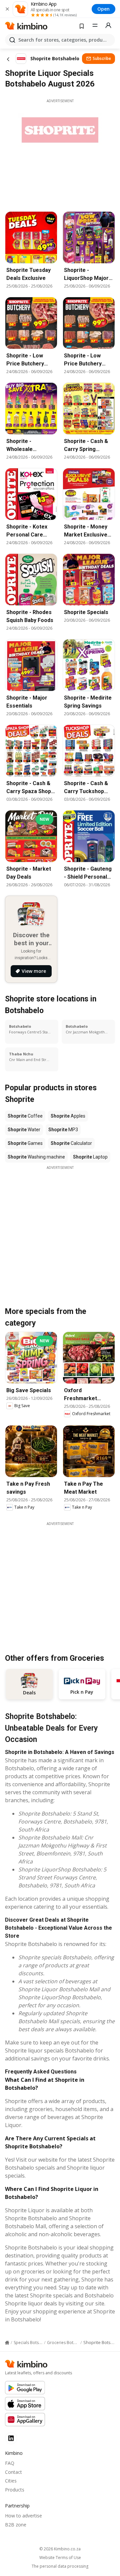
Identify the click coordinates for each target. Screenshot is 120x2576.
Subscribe (102, 58)
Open (103, 9)
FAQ (10, 2463)
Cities (11, 2481)
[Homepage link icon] (7, 2343)
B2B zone (16, 2525)
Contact (13, 2472)
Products (15, 2490)
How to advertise (23, 2516)
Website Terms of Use (60, 2558)
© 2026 (60, 2549)
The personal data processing (60, 2566)
